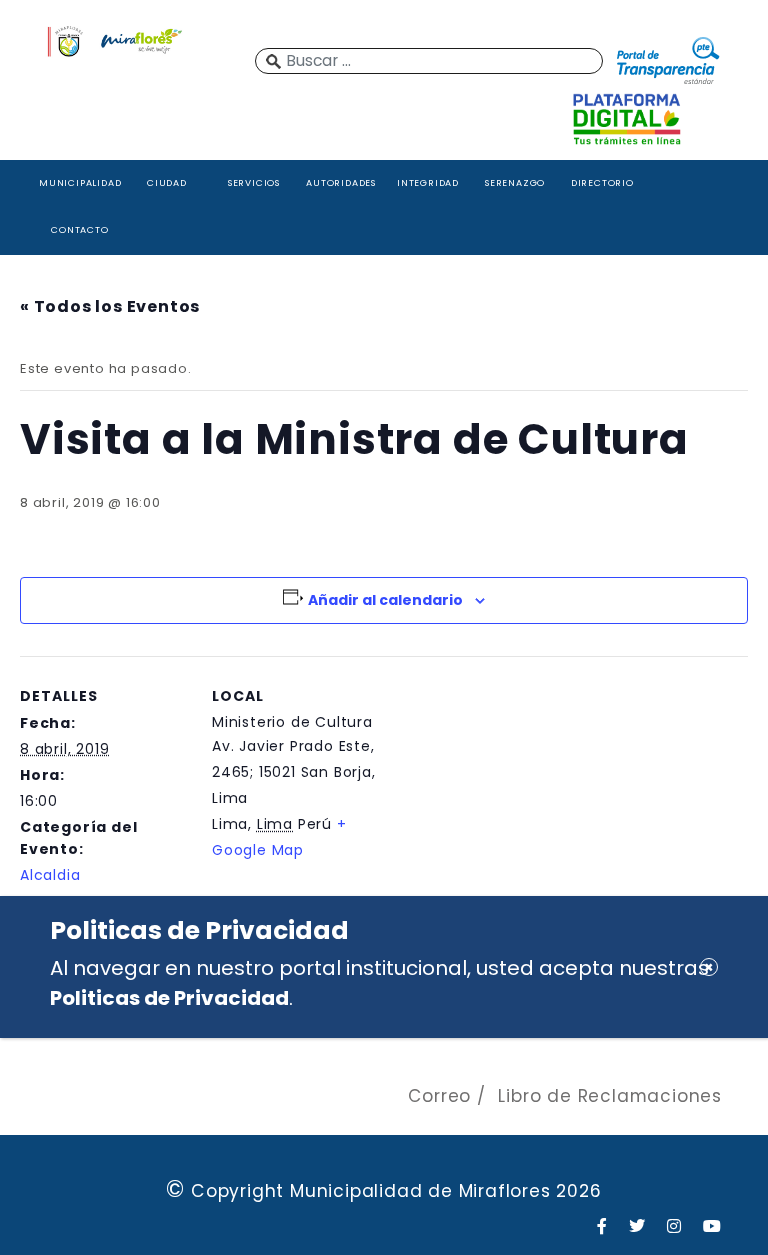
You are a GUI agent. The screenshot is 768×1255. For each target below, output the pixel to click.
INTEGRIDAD (428, 182)
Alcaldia (50, 875)
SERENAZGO (515, 182)
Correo (439, 1096)
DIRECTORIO (602, 182)
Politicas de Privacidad (169, 998)
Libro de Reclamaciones (610, 1096)
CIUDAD (167, 182)
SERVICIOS (254, 182)
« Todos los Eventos (110, 306)
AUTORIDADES (341, 182)
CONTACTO (79, 229)
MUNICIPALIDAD (80, 182)
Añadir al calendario (385, 600)
